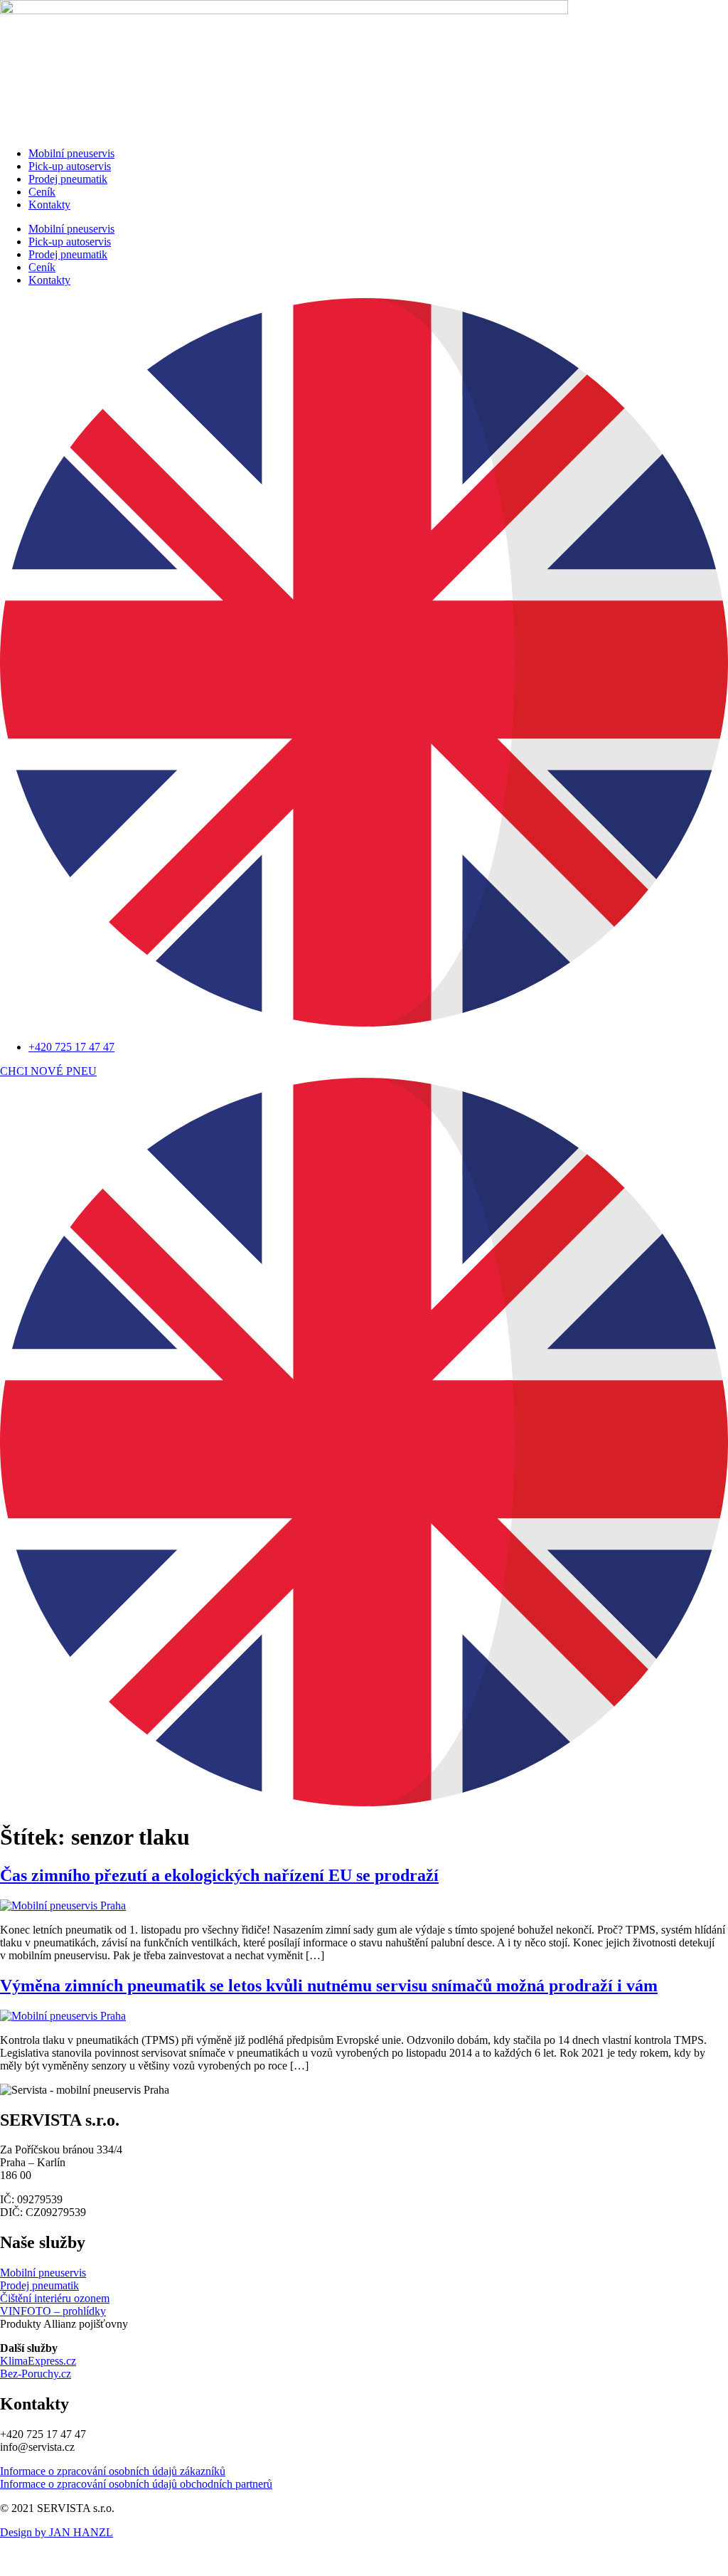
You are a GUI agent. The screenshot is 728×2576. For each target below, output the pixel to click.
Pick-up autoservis (70, 166)
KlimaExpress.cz (38, 2361)
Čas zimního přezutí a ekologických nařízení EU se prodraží (219, 1875)
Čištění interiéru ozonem (55, 2298)
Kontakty (49, 205)
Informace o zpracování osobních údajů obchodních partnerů (136, 2484)
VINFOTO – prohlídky (53, 2311)
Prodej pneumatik (68, 179)
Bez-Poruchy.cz (36, 2374)
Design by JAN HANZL (57, 2532)
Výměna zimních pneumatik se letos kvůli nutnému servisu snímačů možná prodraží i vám (329, 1986)
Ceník (42, 192)
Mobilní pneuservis (71, 153)
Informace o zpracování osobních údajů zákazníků (113, 2471)
